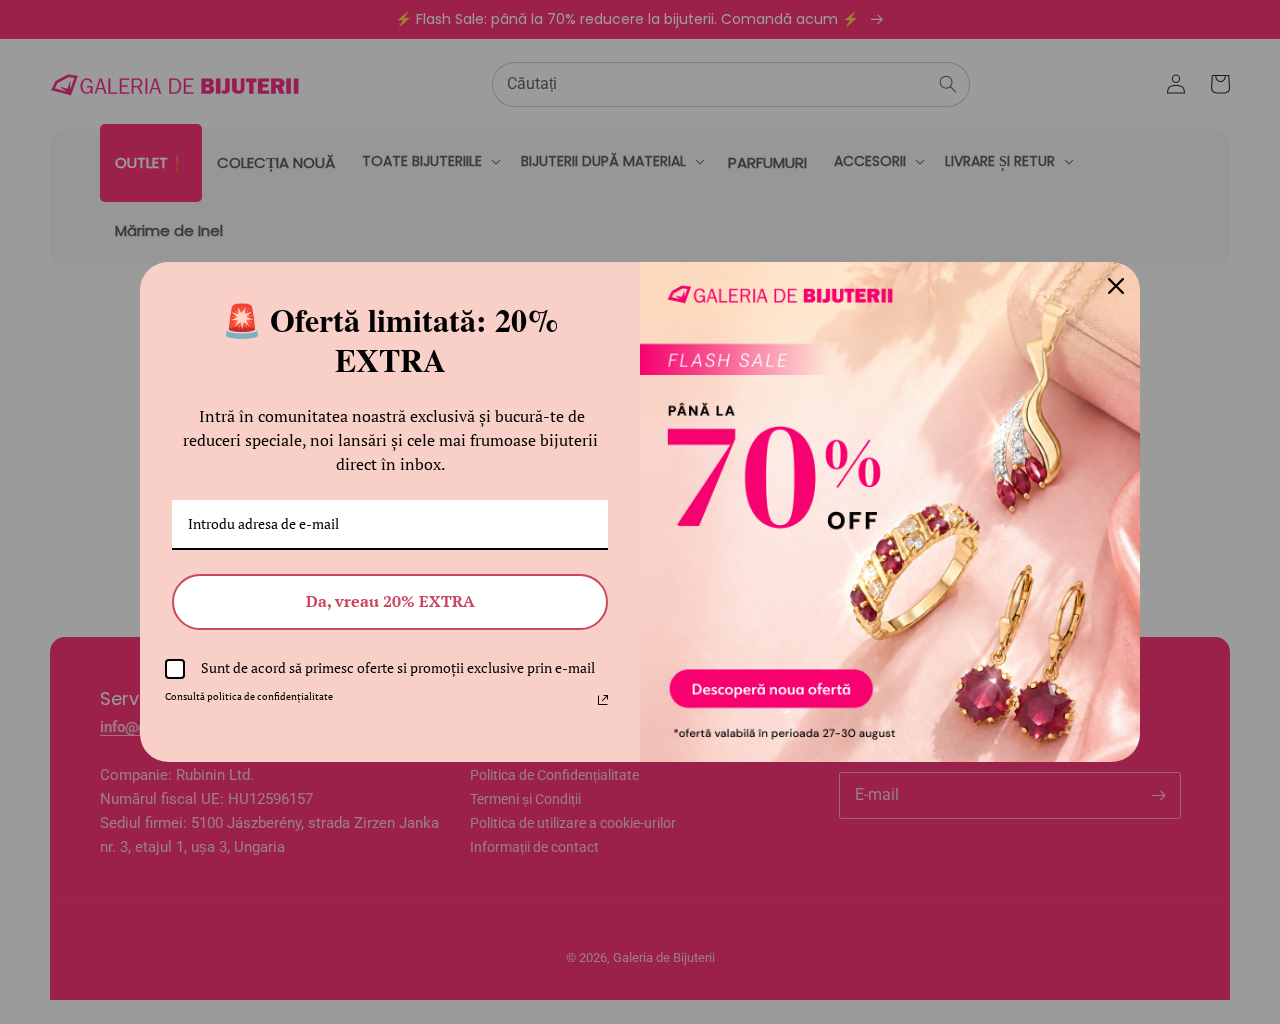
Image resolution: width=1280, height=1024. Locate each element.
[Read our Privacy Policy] (603, 700)
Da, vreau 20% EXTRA (390, 601)
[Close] (1116, 286)
